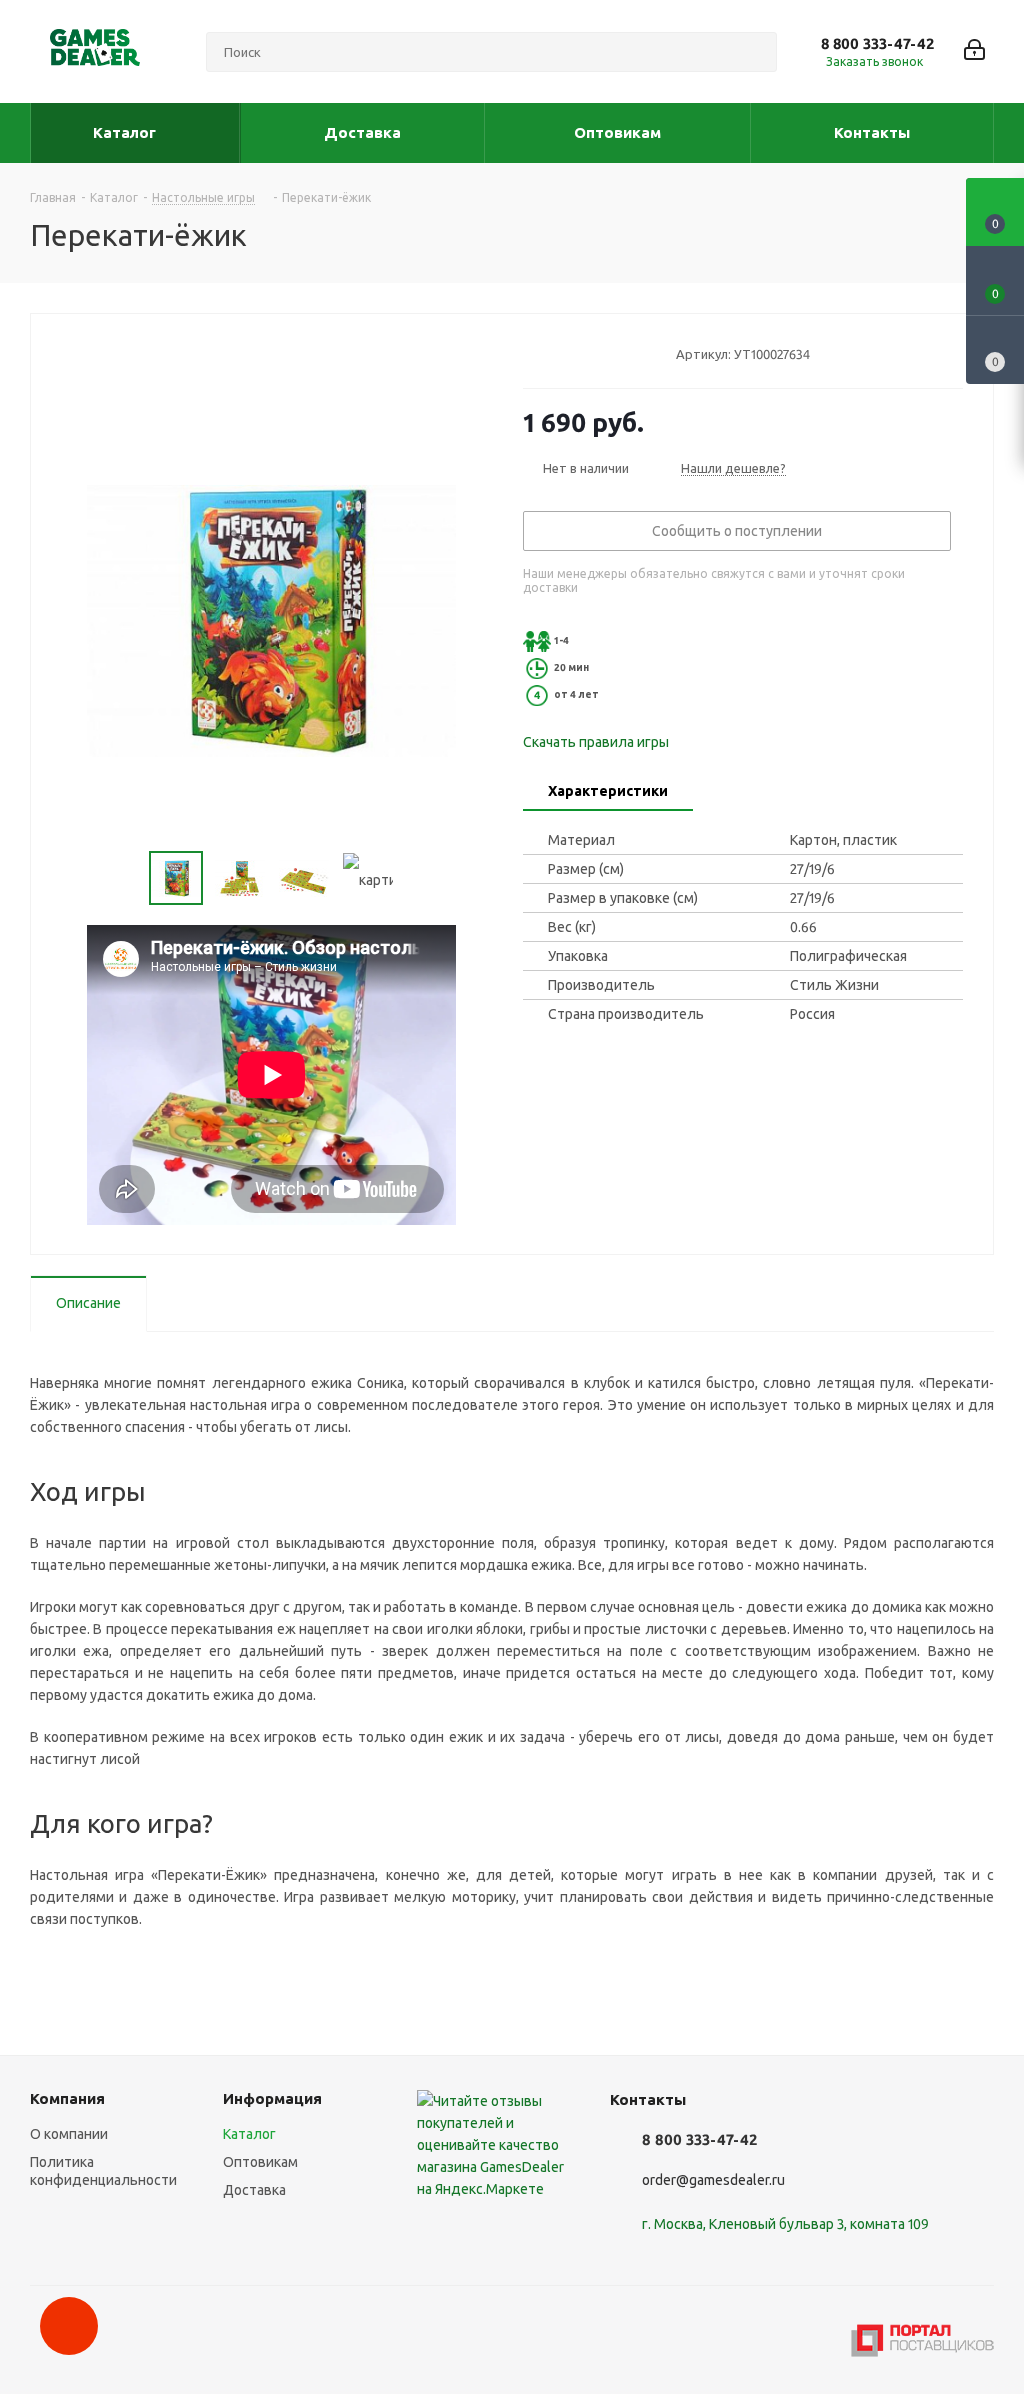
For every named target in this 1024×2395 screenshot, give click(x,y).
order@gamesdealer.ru (713, 2180)
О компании (69, 2134)
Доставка (254, 2190)
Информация (272, 2098)
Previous (125, 878)
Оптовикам (260, 2162)
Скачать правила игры (596, 742)
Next (417, 878)
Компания (67, 2098)
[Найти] (753, 52)
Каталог (249, 2134)
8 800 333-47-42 (877, 43)
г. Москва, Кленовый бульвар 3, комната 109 (785, 2224)
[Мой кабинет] (974, 51)
